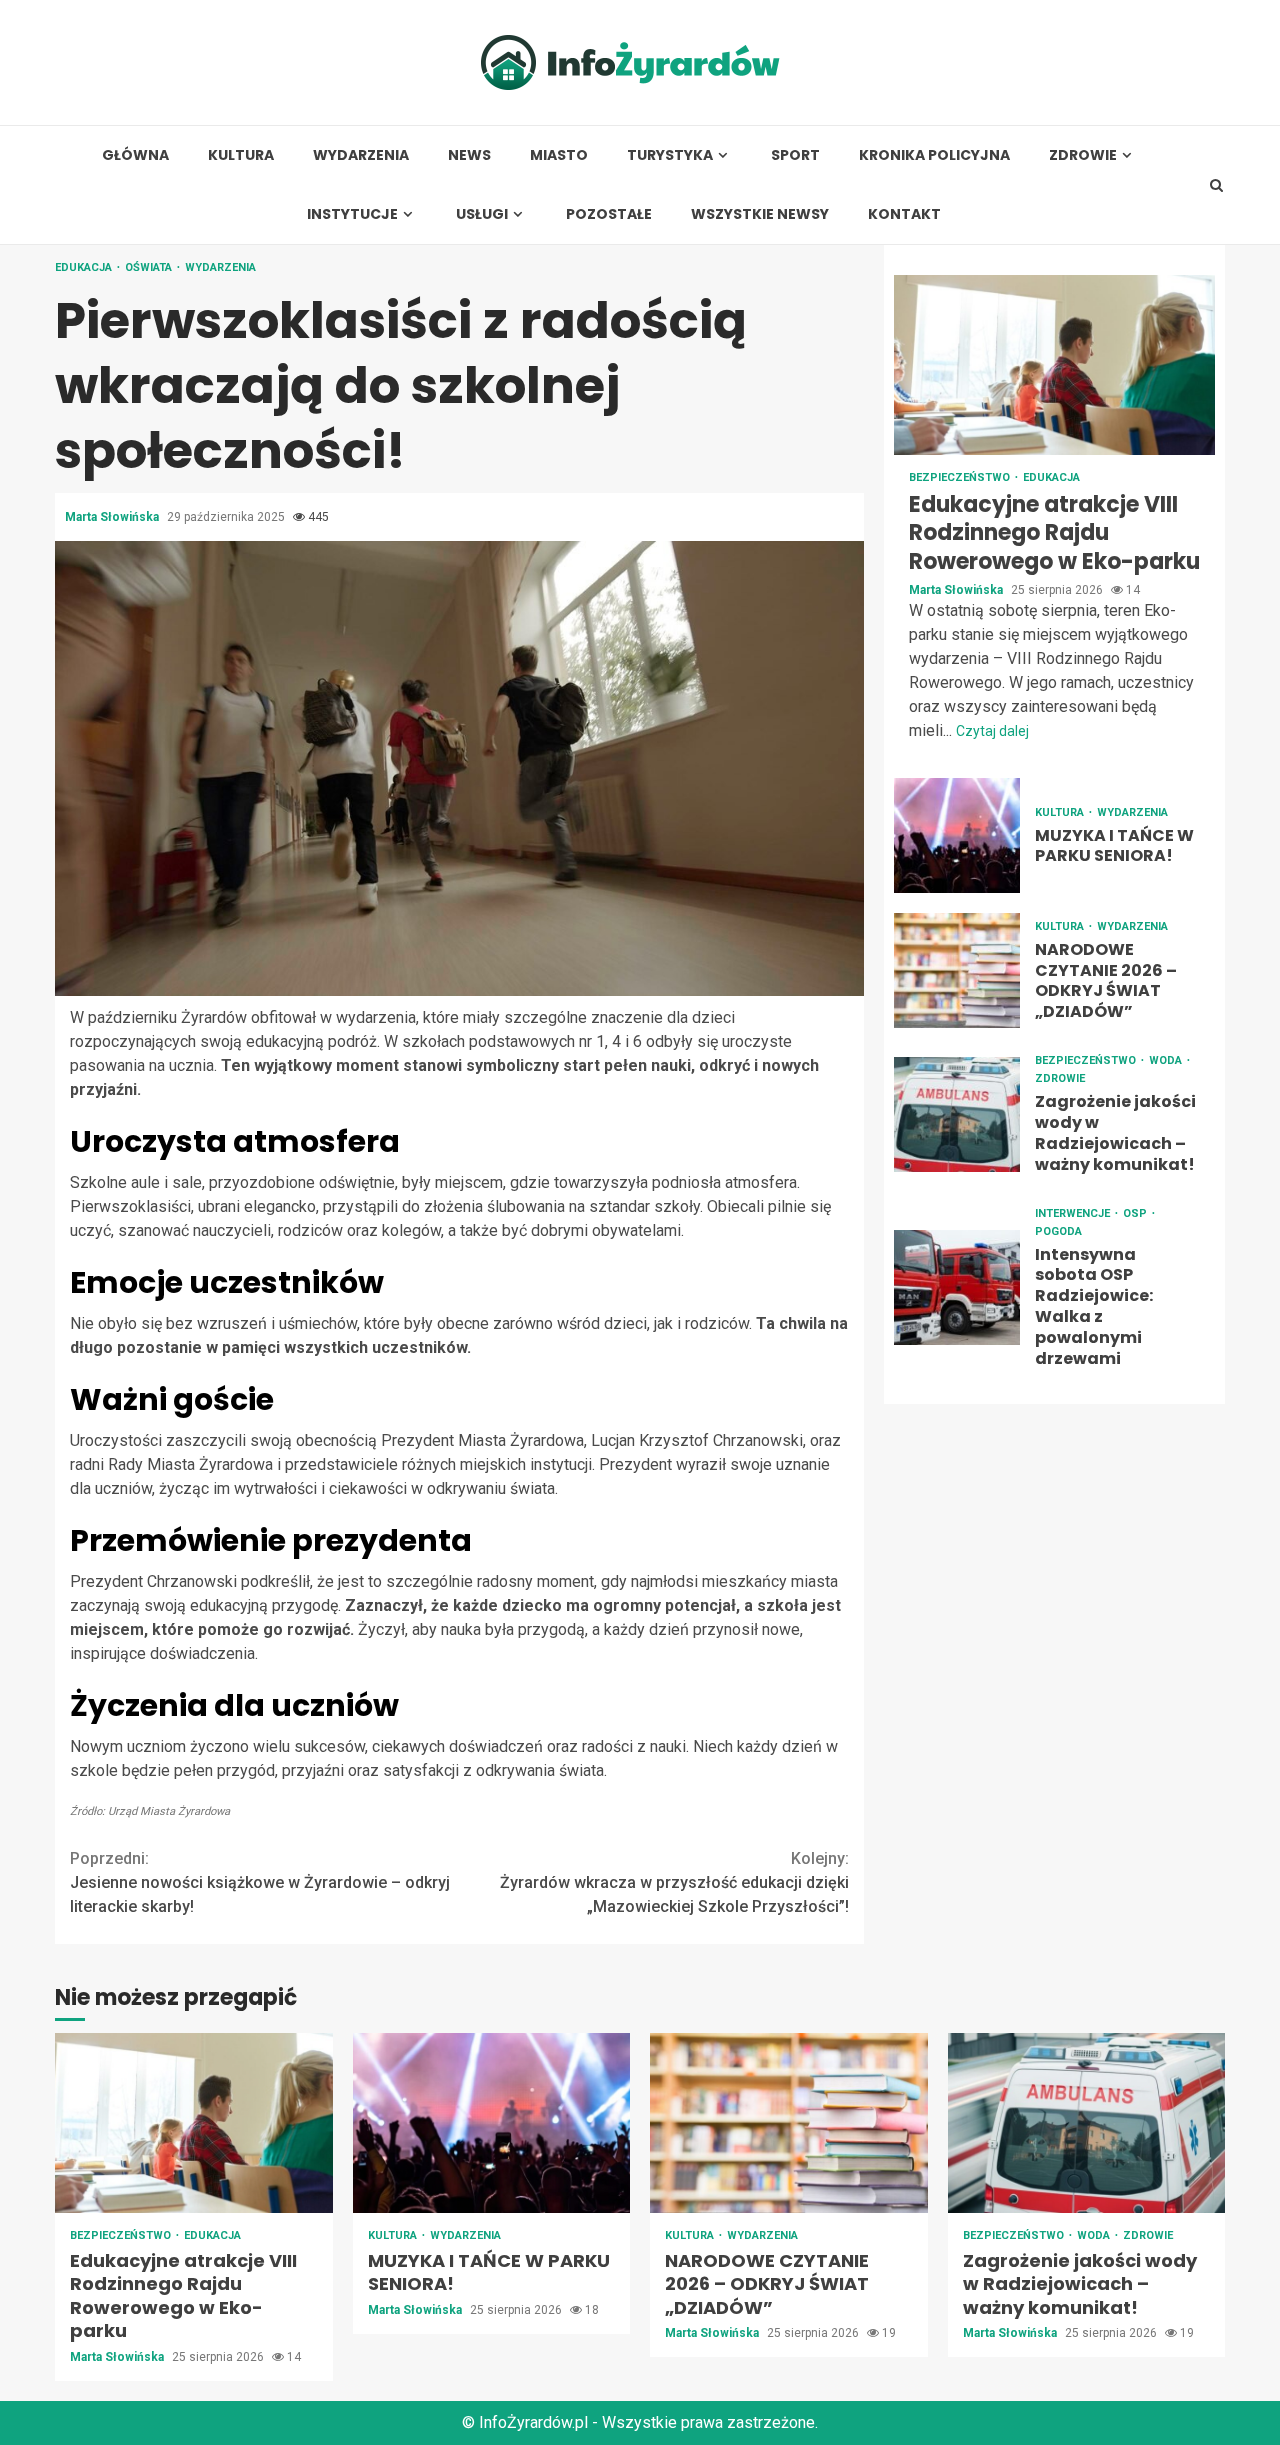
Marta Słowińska (113, 517)
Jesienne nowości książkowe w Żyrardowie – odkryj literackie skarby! (260, 1882)
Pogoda (1058, 1231)
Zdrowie (1083, 155)
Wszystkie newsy (760, 214)
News (469, 155)
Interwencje (1074, 1213)
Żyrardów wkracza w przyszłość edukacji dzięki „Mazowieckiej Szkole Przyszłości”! (674, 1882)
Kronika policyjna (934, 155)
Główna (135, 155)
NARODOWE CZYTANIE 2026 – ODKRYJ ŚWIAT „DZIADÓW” (957, 971)
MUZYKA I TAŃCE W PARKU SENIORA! (957, 836)
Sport (795, 155)
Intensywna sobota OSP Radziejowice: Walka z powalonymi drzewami (957, 1287)
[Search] (1216, 185)
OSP (1136, 1213)
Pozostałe (609, 214)
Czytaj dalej (992, 732)
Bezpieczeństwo (961, 477)
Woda (1167, 1061)
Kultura (241, 155)
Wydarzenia (361, 155)
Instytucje (352, 214)
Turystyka (670, 155)
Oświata (150, 267)
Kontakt (904, 214)
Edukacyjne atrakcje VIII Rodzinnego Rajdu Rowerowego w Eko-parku (1054, 365)
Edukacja (85, 267)
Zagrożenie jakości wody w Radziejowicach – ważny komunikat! (957, 1114)
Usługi (482, 214)
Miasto (559, 155)
